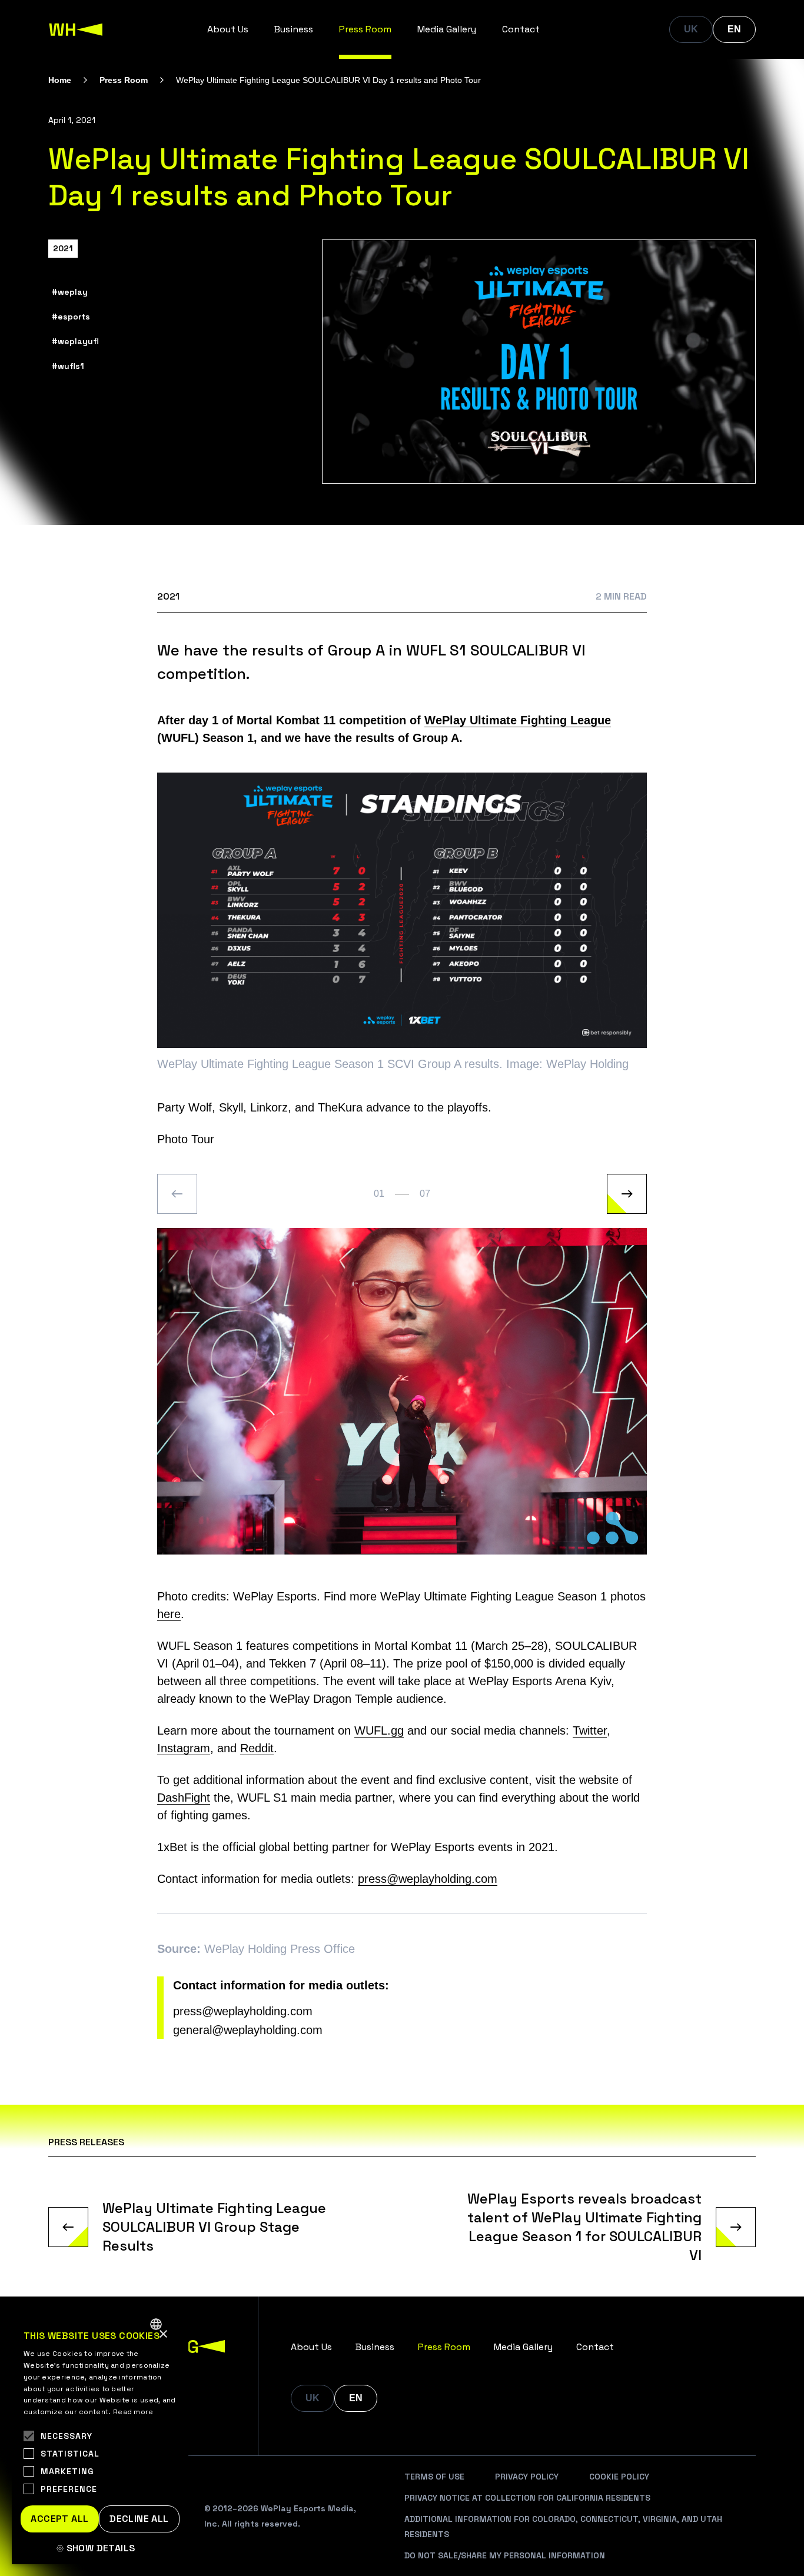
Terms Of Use (434, 2477)
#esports (71, 317)
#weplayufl (75, 341)
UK (691, 29)
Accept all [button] (59, 2519)
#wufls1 (68, 366)
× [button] (163, 2334)
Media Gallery (447, 29)
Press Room (365, 29)
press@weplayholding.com (428, 1879)
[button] (100, 2548)
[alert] (100, 2437)
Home (60, 80)
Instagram (184, 1748)
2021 (63, 248)
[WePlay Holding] (76, 29)
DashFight (184, 1798)
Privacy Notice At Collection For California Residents (527, 2498)
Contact (521, 29)
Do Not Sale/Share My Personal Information (505, 2555)
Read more (133, 2412)
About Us (228, 29)
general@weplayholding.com (248, 2030)
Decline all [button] (139, 2519)
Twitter (590, 1730)
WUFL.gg (379, 1730)
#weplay (70, 292)
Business (294, 29)
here (169, 1614)
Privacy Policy (527, 2477)
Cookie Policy (619, 2477)
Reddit (257, 1748)
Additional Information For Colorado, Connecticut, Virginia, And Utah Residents (563, 2527)
